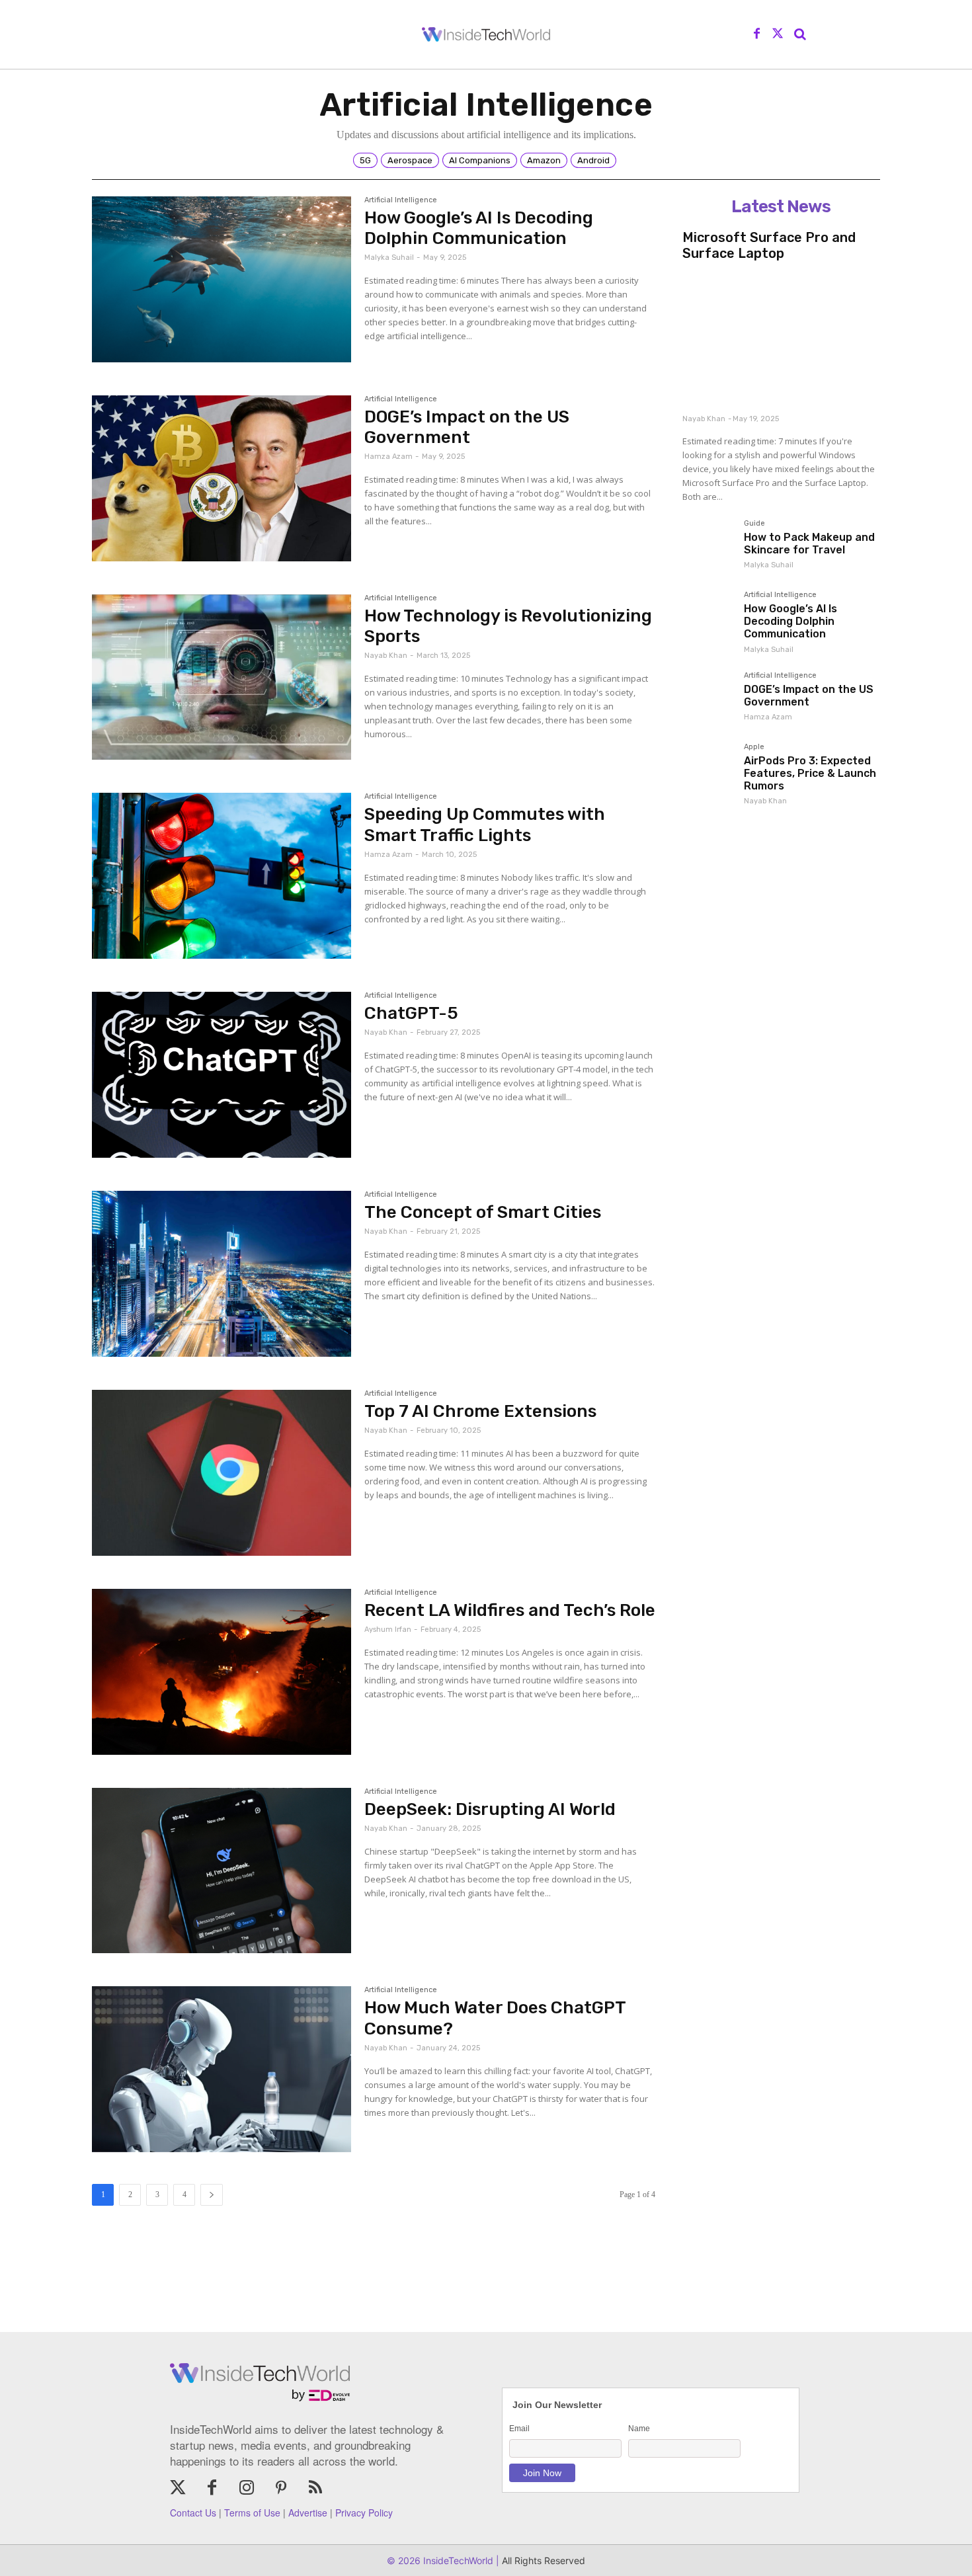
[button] (800, 34)
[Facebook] (757, 34)
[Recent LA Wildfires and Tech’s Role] (222, 1672)
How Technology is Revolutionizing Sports (508, 626)
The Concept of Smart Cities (483, 1212)
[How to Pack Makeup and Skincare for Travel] (708, 545)
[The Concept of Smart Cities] (222, 1274)
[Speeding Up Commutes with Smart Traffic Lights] (222, 876)
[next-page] (212, 2195)
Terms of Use (252, 2513)
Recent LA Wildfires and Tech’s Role (510, 1610)
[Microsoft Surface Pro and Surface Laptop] (781, 338)
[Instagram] (247, 2489)
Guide (754, 524)
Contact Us (193, 2513)
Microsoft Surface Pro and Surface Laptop (769, 245)
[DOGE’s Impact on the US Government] (222, 478)
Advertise (308, 2513)
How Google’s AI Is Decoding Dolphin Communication (479, 228)
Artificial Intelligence (401, 200)
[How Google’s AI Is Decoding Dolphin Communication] (222, 279)
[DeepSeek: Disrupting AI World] (222, 1871)
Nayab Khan (386, 656)
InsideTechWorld (457, 2560)
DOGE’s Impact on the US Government (467, 427)
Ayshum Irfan (388, 1630)
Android (593, 160)
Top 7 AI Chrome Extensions (480, 1411)
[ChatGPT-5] (222, 1075)
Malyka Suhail (389, 258)
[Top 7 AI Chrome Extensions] (222, 1473)
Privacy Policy (364, 2513)
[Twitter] (778, 34)
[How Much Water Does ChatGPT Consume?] (222, 2069)
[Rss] (315, 2489)
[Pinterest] (281, 2489)
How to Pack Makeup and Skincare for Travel (809, 543)
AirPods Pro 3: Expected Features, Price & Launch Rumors (810, 773)
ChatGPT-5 (411, 1013)
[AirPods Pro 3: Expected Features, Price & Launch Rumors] (708, 769)
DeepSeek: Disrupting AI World (490, 1809)
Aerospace (410, 160)
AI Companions (480, 160)
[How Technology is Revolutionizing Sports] (222, 677)
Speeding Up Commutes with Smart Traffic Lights (485, 825)
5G (365, 160)
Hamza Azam (388, 457)
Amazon (544, 160)
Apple (754, 747)
